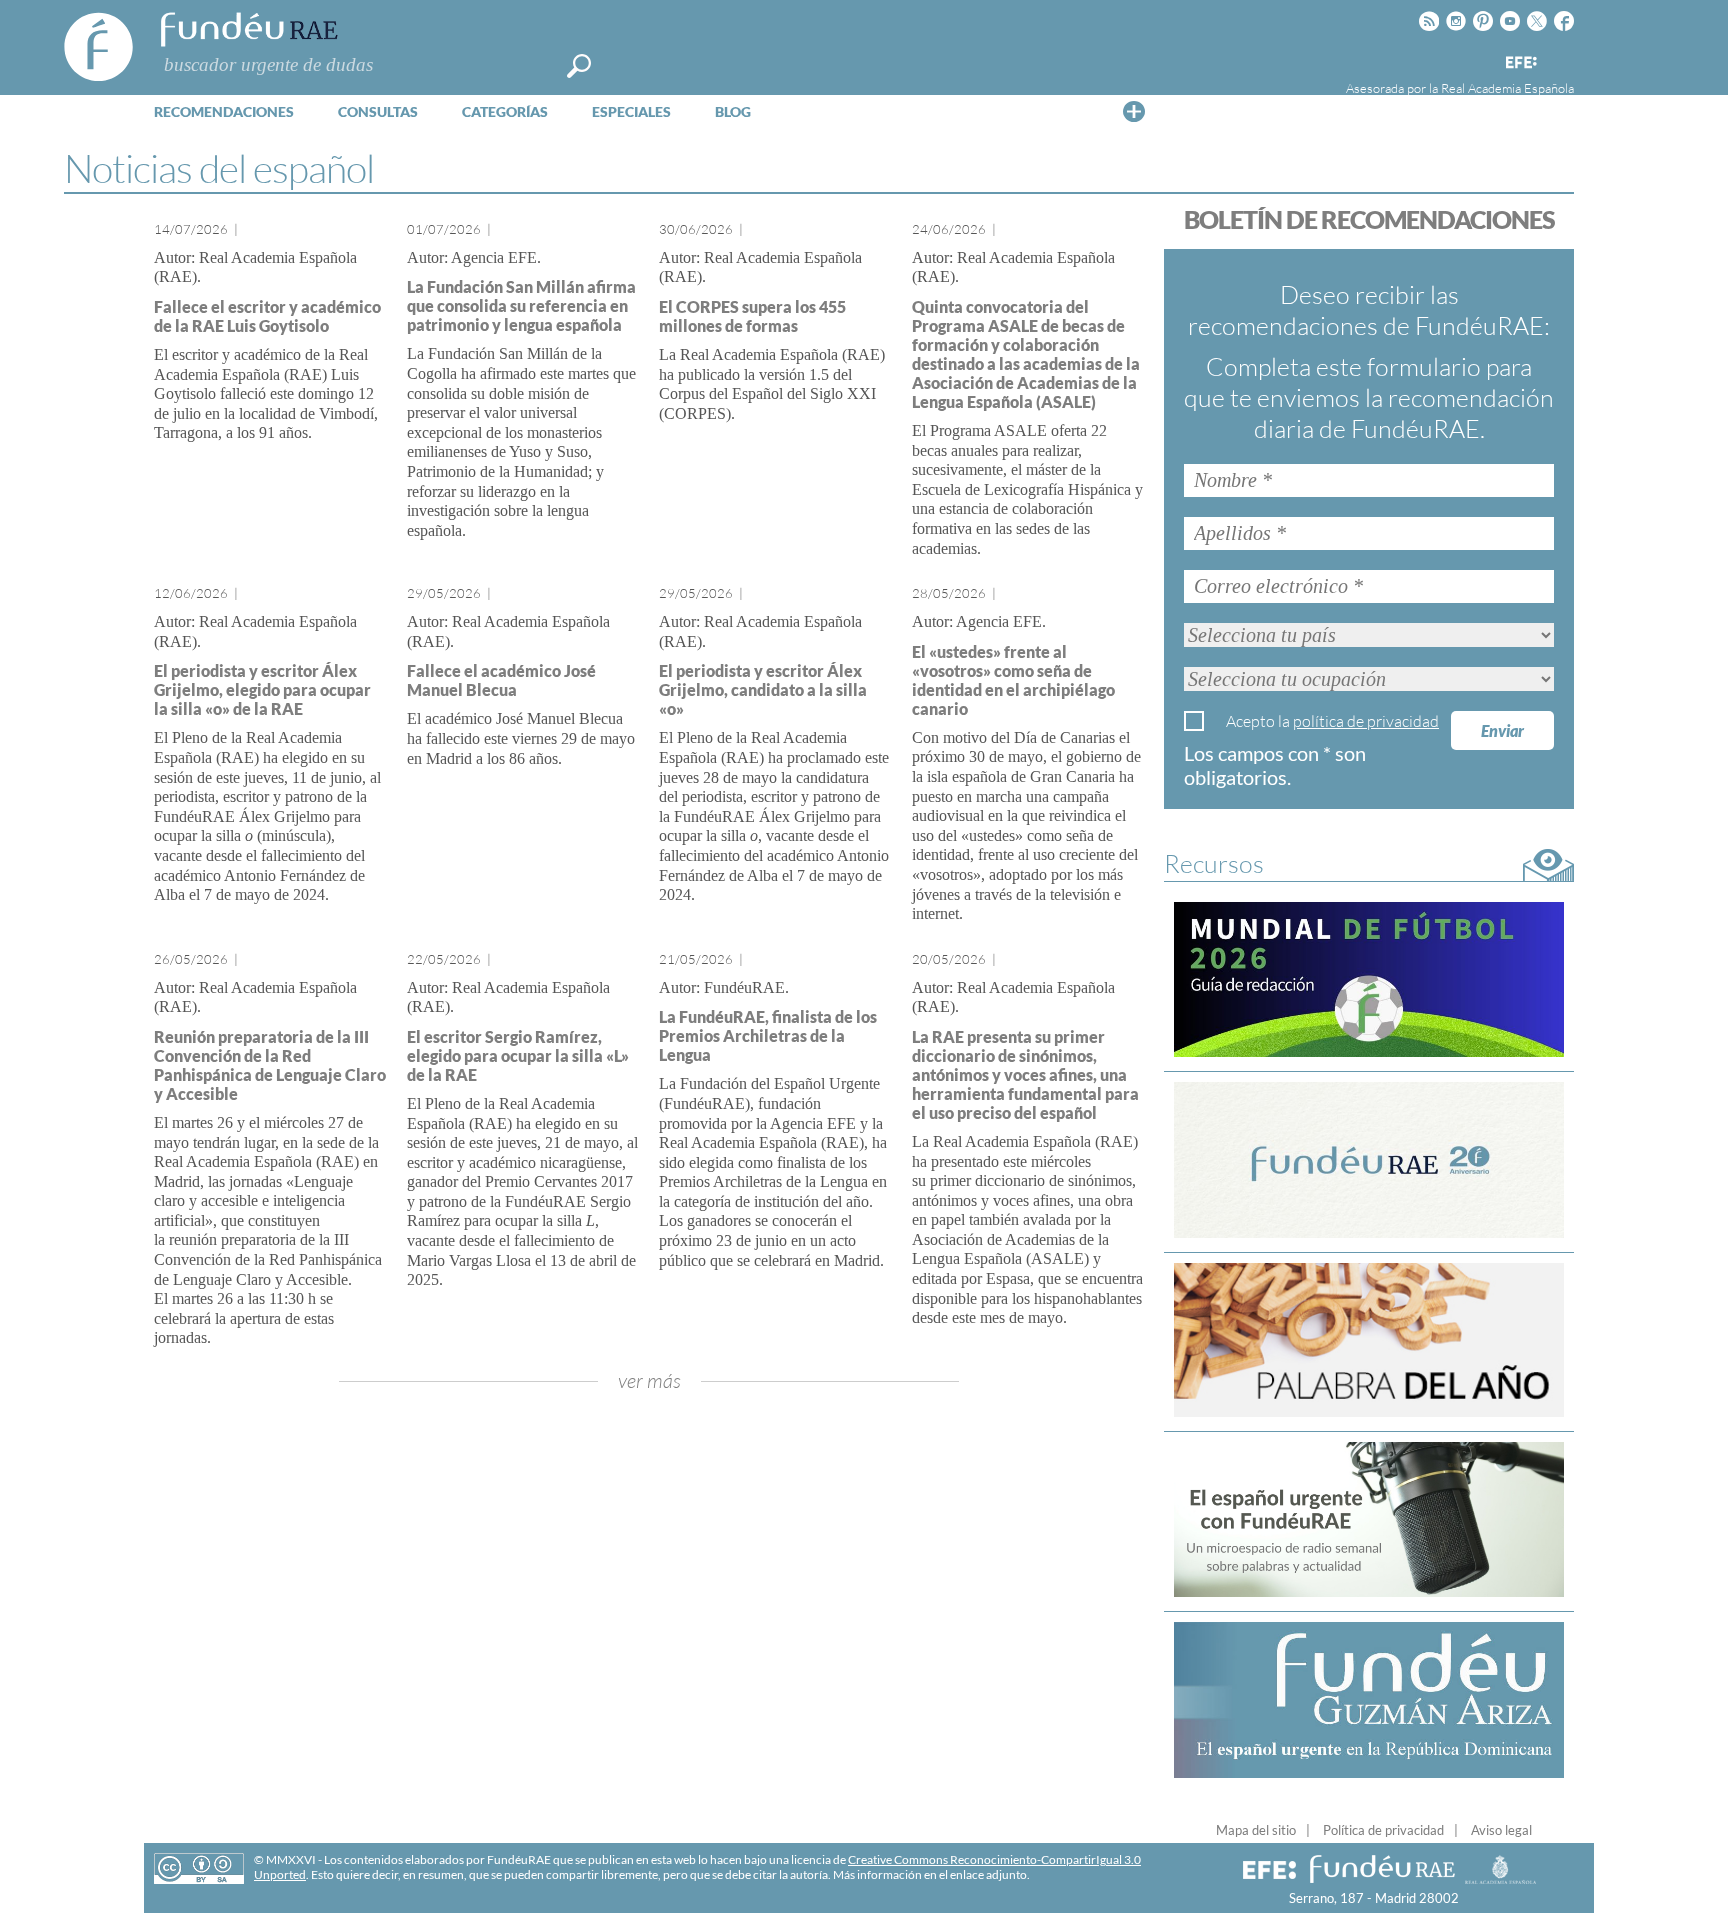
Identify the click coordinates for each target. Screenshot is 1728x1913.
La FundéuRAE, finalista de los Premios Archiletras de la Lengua (768, 1035)
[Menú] (1134, 111)
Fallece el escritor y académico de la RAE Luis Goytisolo (267, 316)
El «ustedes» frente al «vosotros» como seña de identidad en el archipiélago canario (1013, 680)
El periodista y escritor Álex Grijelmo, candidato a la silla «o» (763, 689)
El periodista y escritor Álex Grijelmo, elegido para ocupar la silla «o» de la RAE (262, 689)
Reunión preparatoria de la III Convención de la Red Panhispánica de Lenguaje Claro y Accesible (270, 1065)
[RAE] (1561, 59)
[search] (579, 66)
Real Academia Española (1507, 88)
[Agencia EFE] (1520, 63)
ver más (649, 1380)
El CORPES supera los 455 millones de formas (752, 316)
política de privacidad (1366, 721)
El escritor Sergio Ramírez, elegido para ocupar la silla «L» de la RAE (518, 1055)
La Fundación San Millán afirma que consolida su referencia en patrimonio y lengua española (521, 305)
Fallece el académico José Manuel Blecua (501, 680)
